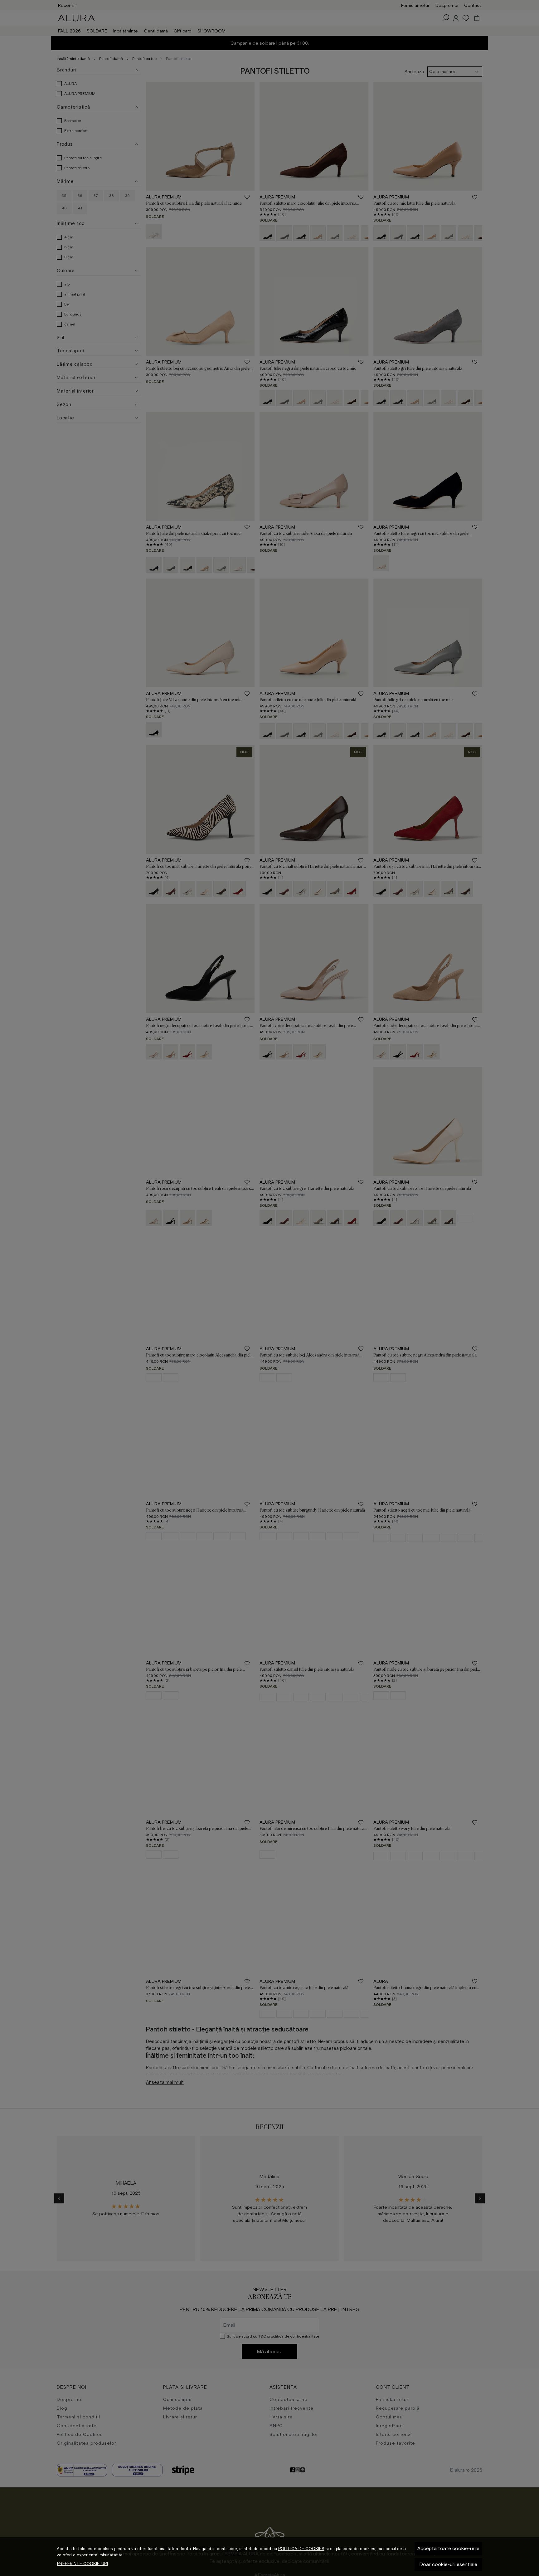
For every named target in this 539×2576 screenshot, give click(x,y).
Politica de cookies (301, 2549)
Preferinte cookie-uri (83, 2564)
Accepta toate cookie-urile (448, 2548)
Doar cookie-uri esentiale (448, 2564)
